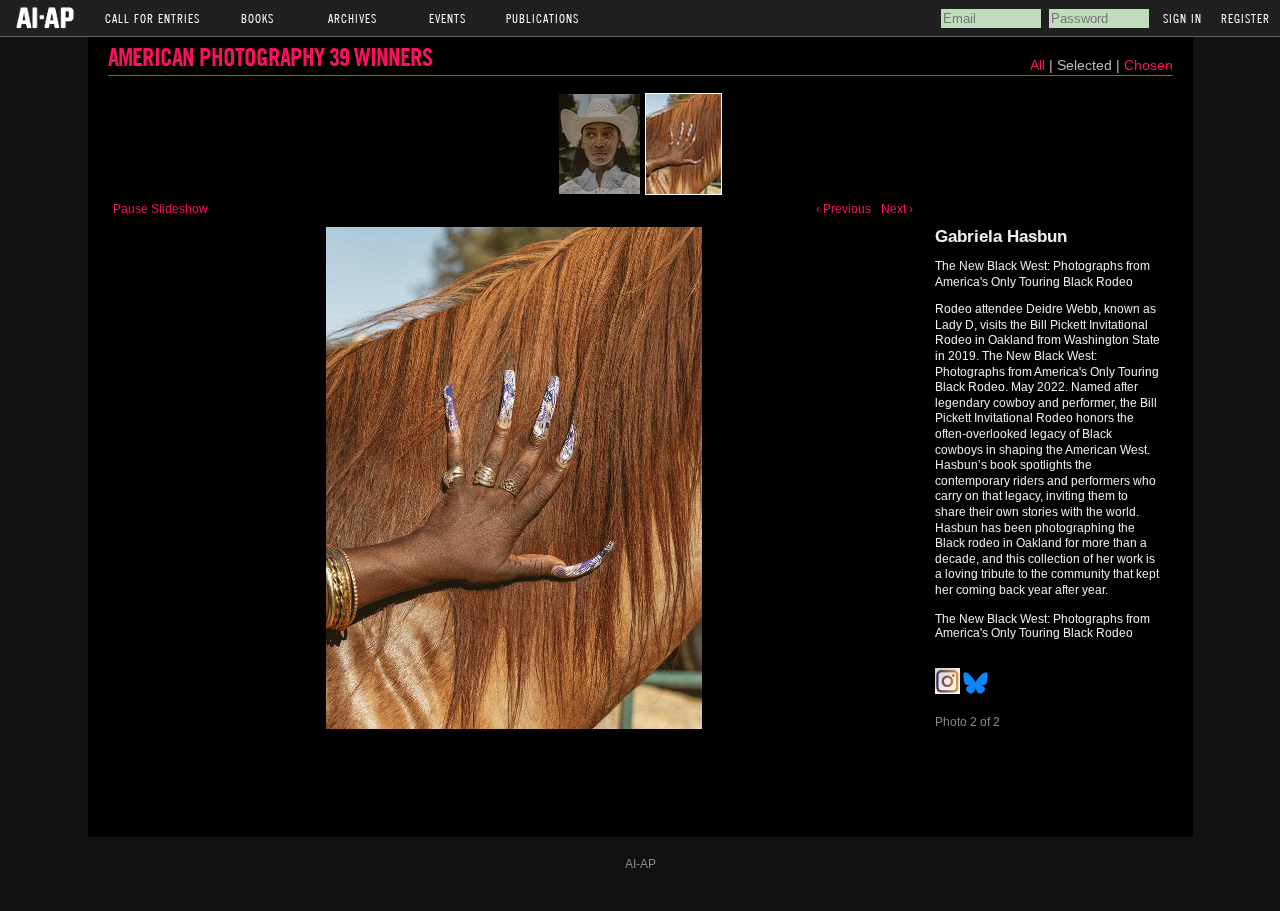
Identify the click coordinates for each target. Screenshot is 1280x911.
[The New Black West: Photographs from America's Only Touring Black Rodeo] (599, 144)
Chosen (1148, 65)
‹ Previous (843, 209)
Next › (897, 209)
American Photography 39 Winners (270, 56)
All (1037, 65)
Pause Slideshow (160, 209)
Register (1245, 18)
